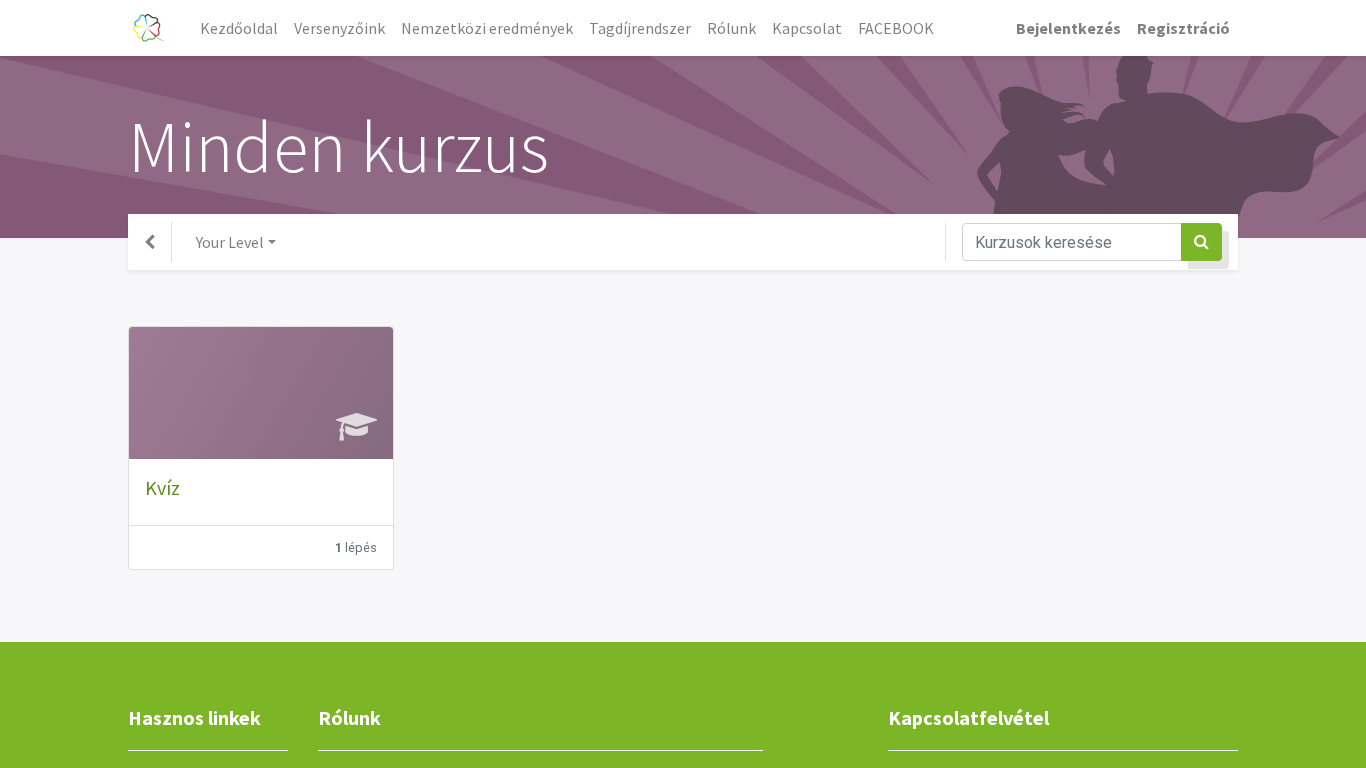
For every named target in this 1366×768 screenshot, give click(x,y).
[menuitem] (239, 28)
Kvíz (162, 487)
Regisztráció (1183, 28)
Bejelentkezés (1068, 28)
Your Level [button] (230, 242)
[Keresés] (1201, 242)
